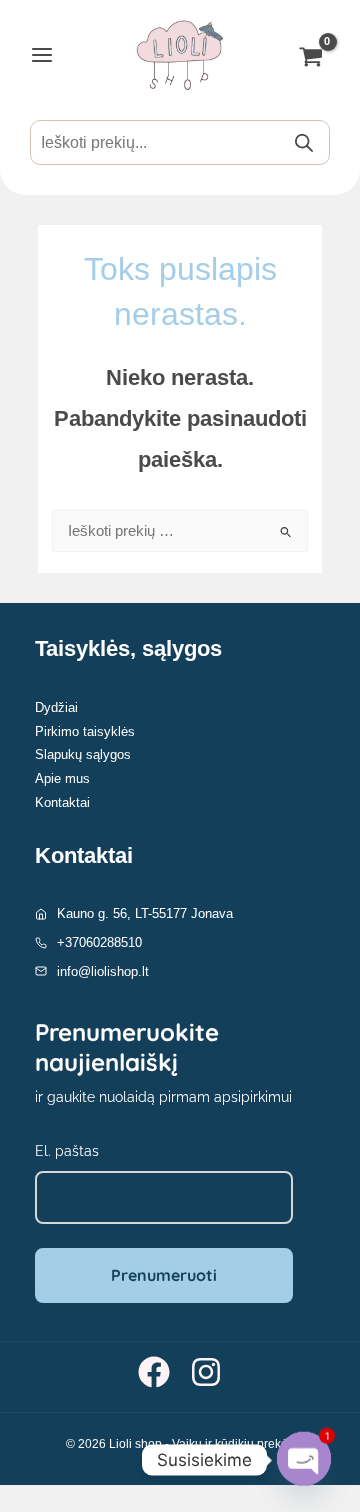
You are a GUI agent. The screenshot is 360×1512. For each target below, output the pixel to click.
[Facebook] (154, 1372)
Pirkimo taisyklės (85, 731)
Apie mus (62, 778)
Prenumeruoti (164, 1275)
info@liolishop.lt (103, 971)
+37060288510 (99, 942)
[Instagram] (206, 1372)
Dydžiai (56, 707)
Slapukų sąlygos (83, 754)
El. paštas (67, 1151)
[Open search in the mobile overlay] (180, 142)
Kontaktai (62, 802)
